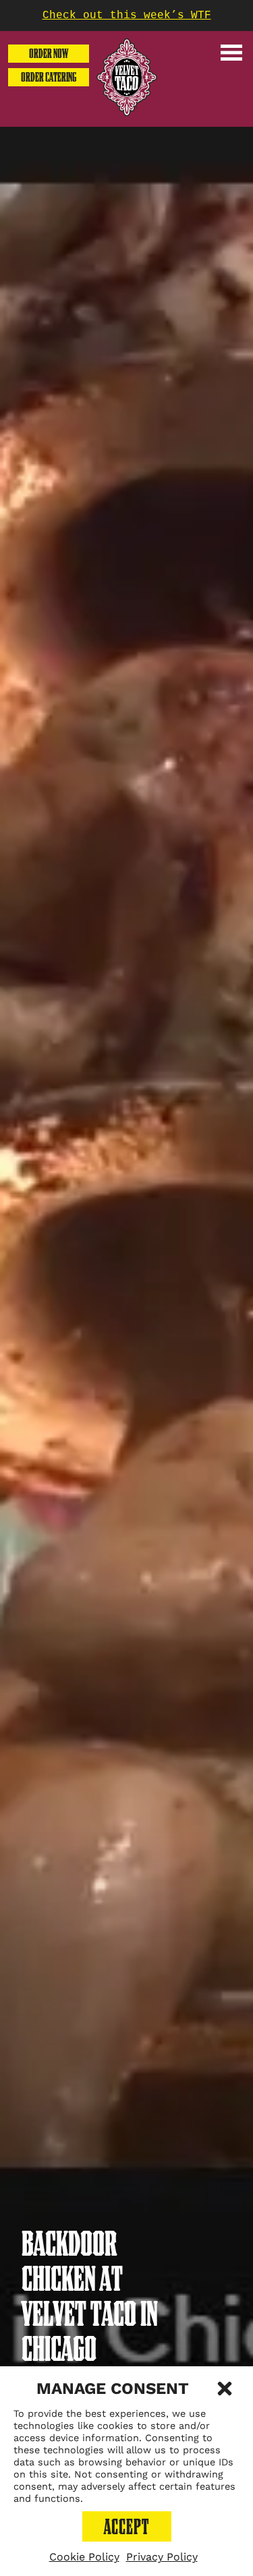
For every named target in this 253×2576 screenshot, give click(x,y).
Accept (126, 2527)
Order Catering (49, 77)
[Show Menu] (231, 53)
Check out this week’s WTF (127, 16)
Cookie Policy (84, 2557)
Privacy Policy (162, 2557)
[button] (225, 2389)
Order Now (49, 54)
